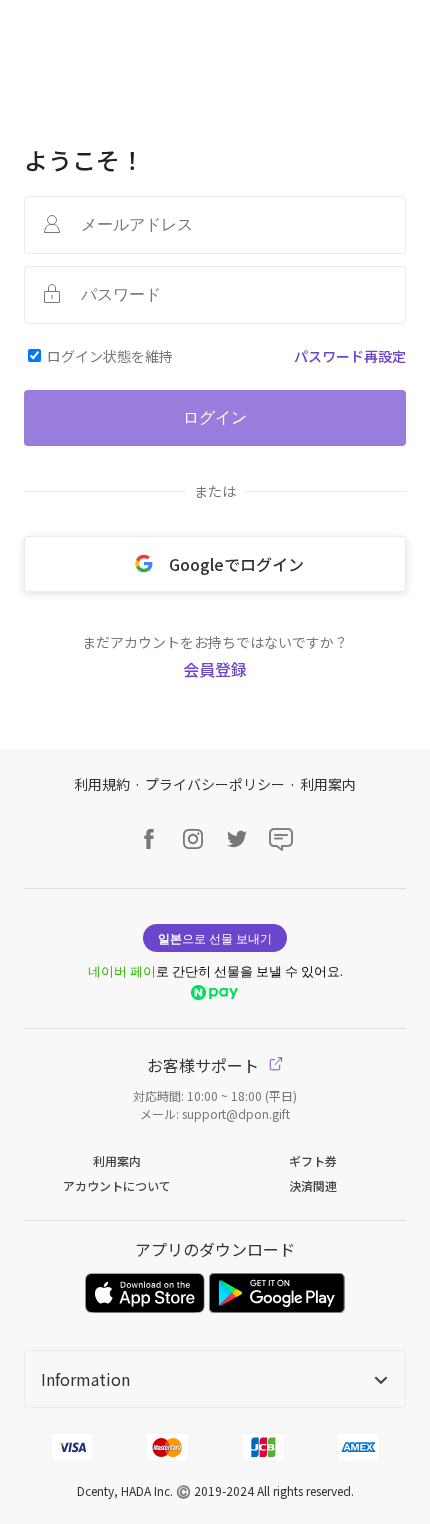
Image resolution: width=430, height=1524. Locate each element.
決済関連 (313, 1185)
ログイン (215, 417)
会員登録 (215, 669)
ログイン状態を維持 (110, 356)
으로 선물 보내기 (215, 937)
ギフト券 (313, 1160)
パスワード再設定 (350, 356)
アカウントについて (117, 1185)
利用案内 (328, 784)
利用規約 (102, 784)
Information (85, 1379)
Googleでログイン (236, 564)
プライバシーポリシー (215, 784)
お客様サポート (205, 1065)
